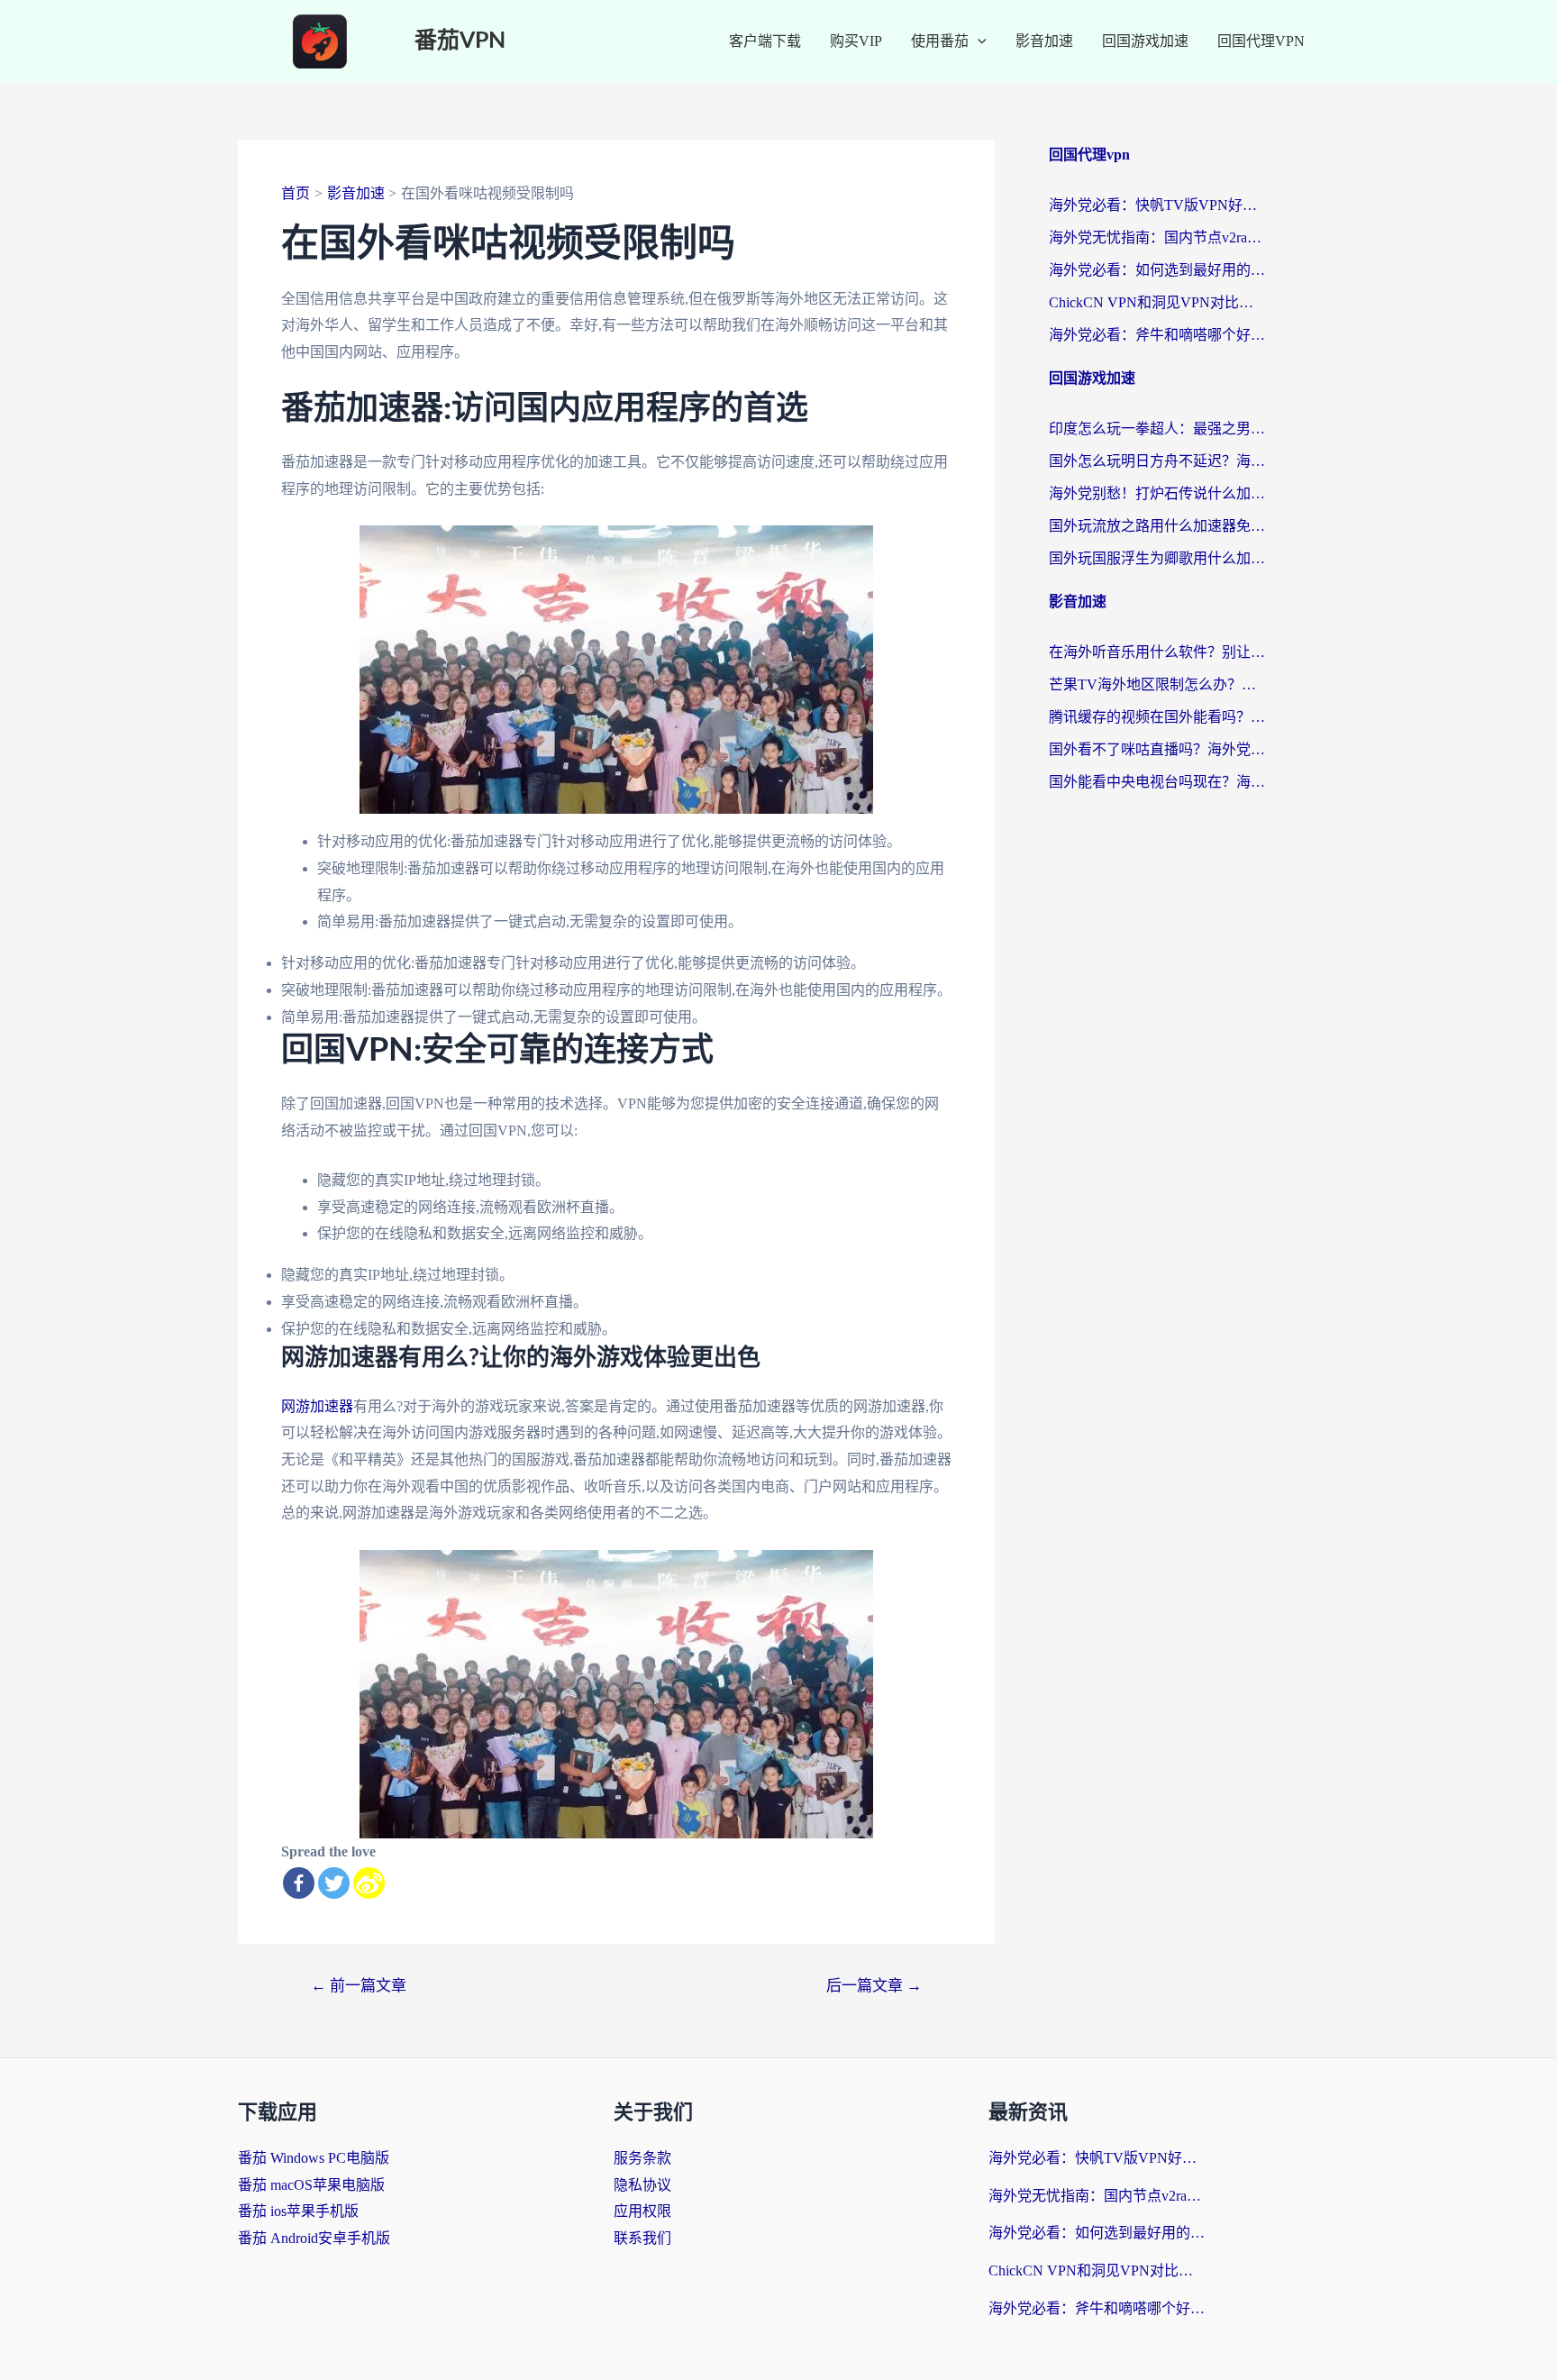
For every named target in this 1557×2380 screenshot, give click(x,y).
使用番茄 (940, 41)
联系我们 (642, 2238)
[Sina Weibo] (369, 1883)
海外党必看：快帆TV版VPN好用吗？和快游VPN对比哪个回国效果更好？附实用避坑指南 (1157, 205)
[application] (978, 41)
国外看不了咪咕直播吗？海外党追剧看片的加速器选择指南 (1157, 749)
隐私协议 (642, 2185)
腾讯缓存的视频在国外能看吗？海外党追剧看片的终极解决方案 (1157, 717)
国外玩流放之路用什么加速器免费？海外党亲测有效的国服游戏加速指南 (1157, 526)
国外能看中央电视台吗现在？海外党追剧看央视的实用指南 (1157, 782)
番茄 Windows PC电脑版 (314, 2158)
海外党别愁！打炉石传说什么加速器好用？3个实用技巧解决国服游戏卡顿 (1157, 493)
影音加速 (1044, 41)
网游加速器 (317, 1406)
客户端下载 (765, 41)
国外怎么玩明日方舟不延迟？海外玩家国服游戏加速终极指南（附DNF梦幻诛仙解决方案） (1157, 461)
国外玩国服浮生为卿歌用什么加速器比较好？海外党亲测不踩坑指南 (1157, 558)
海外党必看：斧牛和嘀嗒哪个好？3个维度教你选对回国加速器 (1157, 335)
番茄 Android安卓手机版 (314, 2238)
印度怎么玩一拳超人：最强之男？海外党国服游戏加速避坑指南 (1157, 429)
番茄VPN (460, 41)
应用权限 (642, 2211)
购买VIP (856, 41)
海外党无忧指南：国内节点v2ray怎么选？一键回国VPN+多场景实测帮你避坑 (1157, 237)
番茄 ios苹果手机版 (298, 2211)
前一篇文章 (359, 1986)
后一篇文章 (874, 1986)
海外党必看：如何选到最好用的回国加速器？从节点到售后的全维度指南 (1157, 270)
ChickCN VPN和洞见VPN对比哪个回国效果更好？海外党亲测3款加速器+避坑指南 (1157, 302)
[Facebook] (299, 1883)
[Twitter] (334, 1883)
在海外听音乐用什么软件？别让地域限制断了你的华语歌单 (1157, 652)
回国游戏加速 (1145, 41)
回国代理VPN (1261, 41)
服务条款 (642, 2158)
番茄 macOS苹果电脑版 (311, 2185)
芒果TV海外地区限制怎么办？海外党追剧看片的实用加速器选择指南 (1157, 684)
